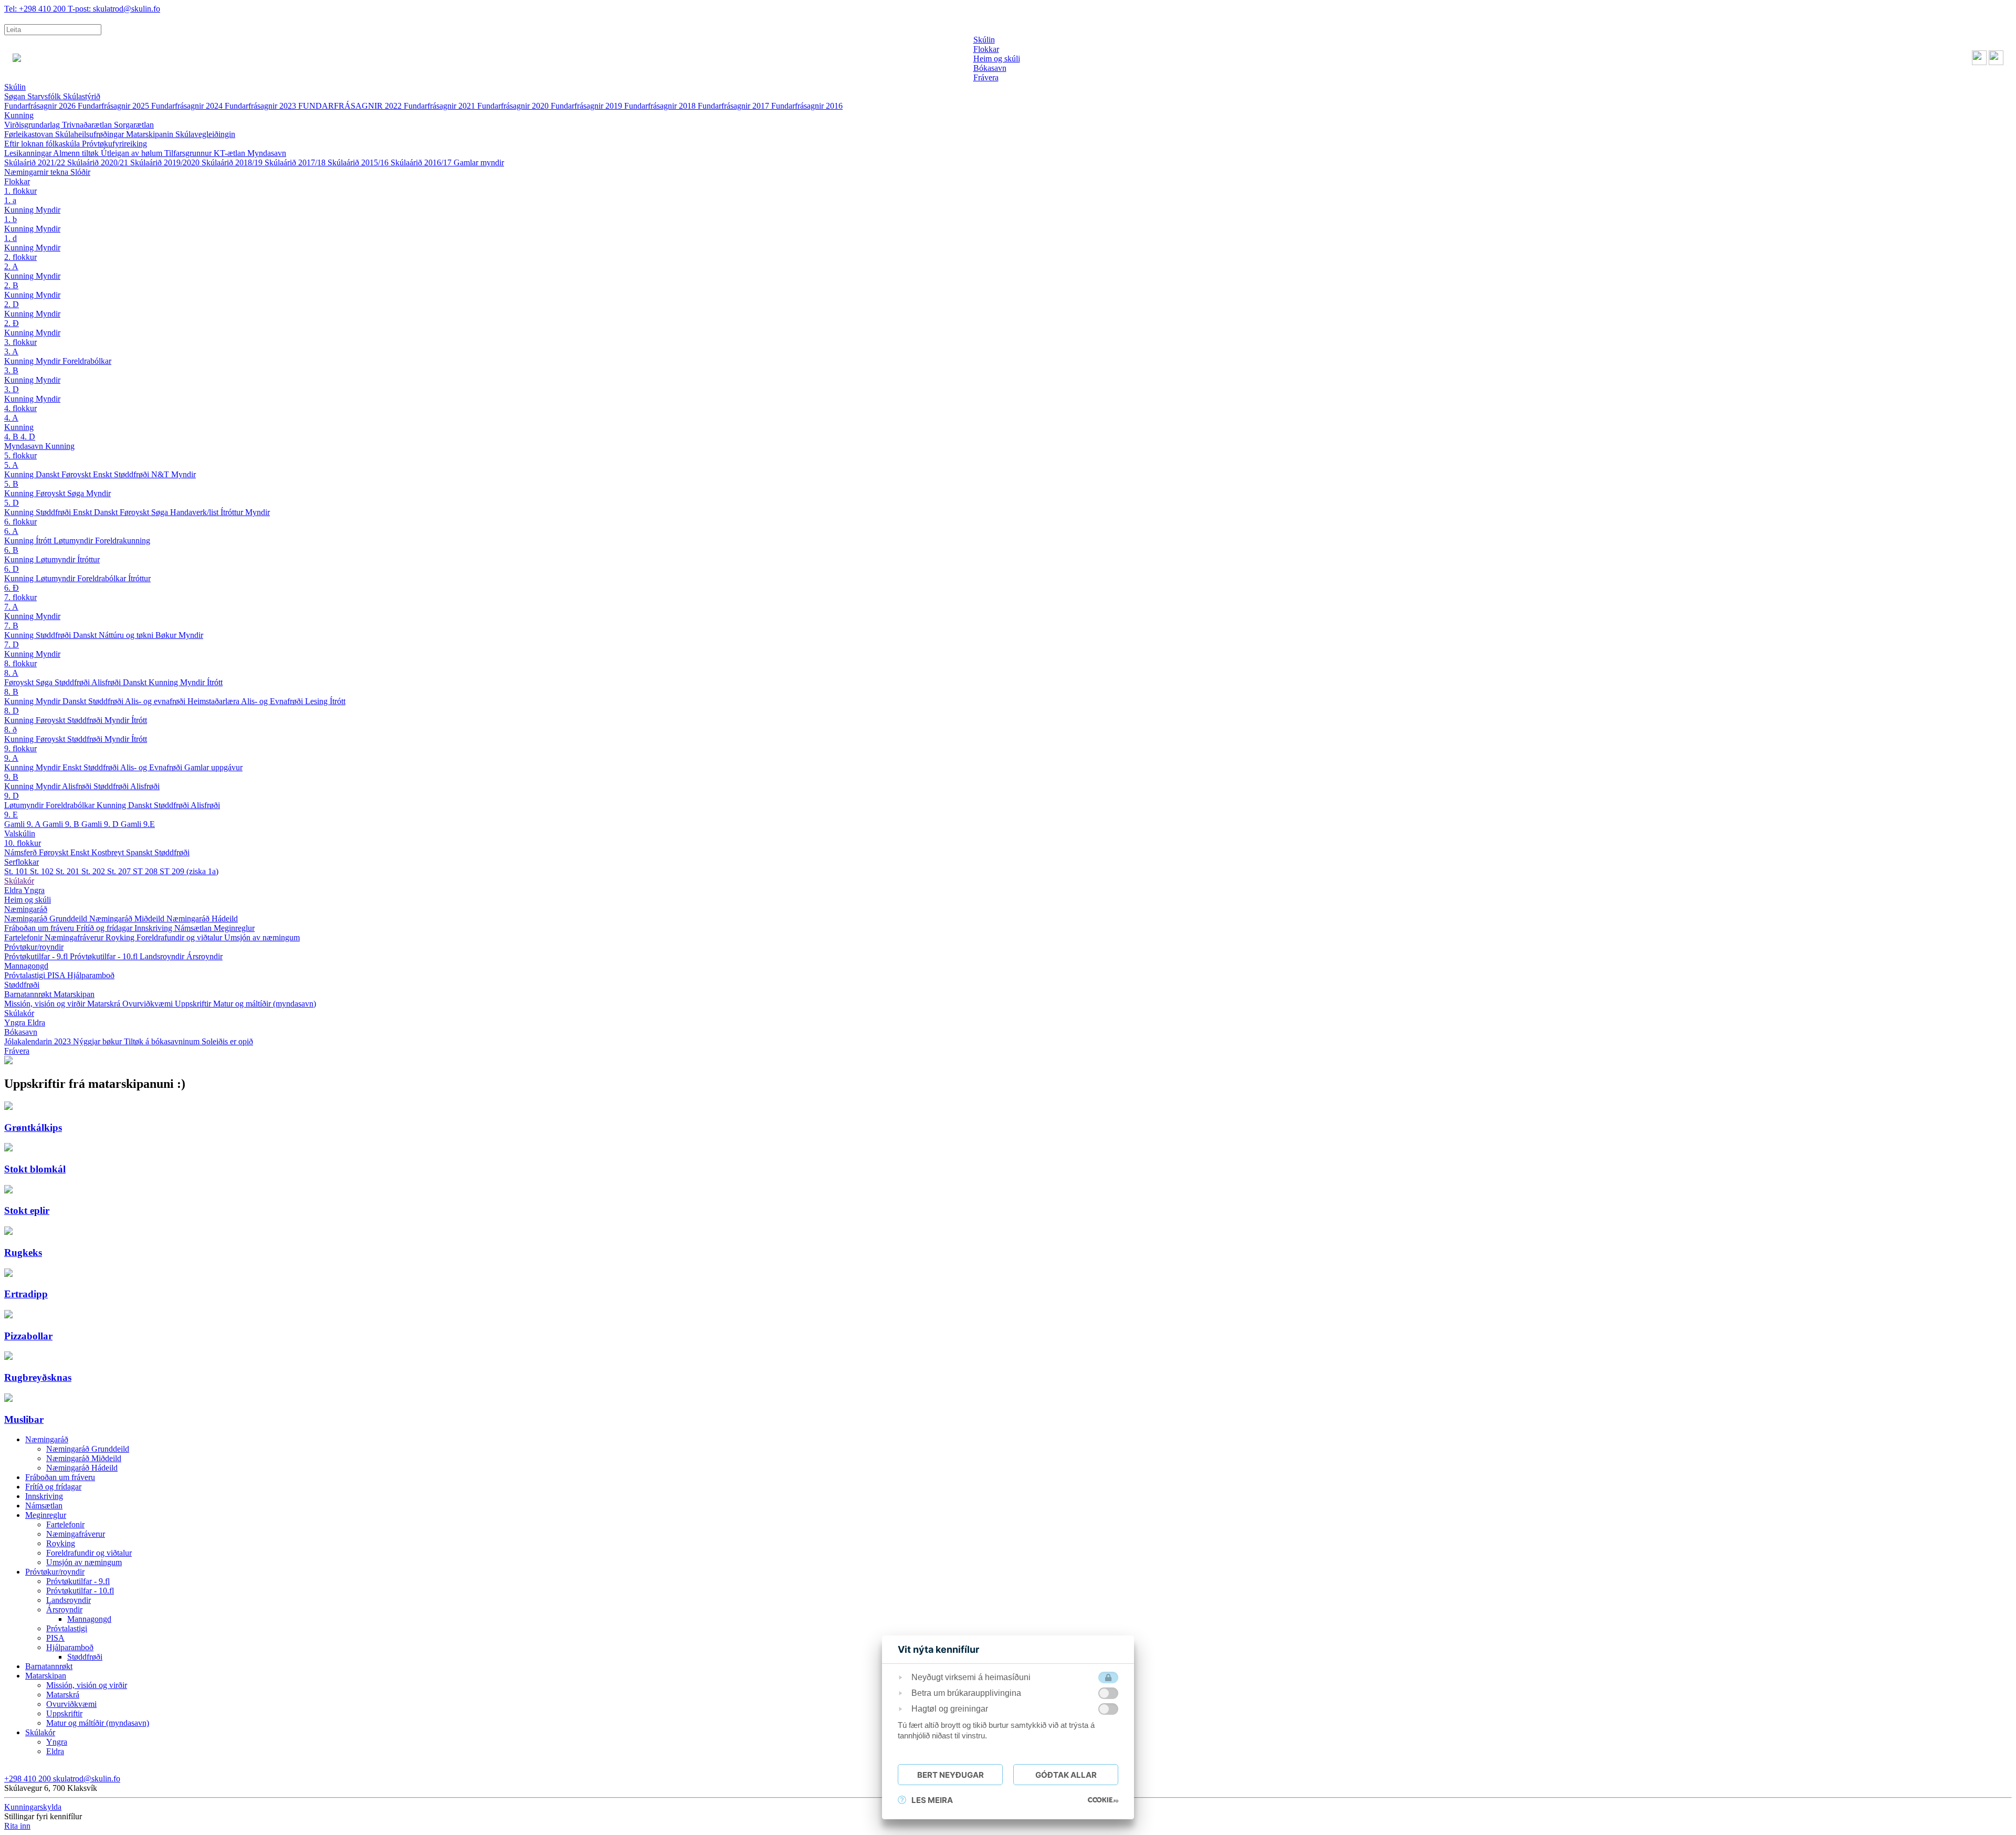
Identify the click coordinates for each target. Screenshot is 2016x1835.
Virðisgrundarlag (33, 125)
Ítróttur (233, 512)
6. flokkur (20, 522)
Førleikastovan (30, 134)
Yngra (34, 890)
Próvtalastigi (26, 975)
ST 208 (146, 871)
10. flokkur (23, 843)
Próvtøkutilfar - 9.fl (37, 956)
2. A (11, 266)
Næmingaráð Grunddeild (47, 919)
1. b (10, 219)
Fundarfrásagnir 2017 (734, 106)
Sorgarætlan (134, 125)
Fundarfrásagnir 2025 (114, 106)
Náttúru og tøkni (127, 635)
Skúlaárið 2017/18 (296, 162)
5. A (11, 465)
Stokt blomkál (35, 1169)
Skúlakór (19, 881)
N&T (161, 474)
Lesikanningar (29, 153)
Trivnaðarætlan (88, 125)
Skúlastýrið (82, 96)
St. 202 (94, 871)
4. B (12, 437)
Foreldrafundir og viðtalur (180, 937)
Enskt (103, 474)
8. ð (10, 730)
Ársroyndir (204, 956)
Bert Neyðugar (951, 1775)
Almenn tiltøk (77, 153)
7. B (11, 626)
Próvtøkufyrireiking (114, 144)
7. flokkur (20, 597)
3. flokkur (20, 342)
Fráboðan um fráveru (40, 928)
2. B (11, 285)
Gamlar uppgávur (213, 767)
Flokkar (17, 181)
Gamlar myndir (479, 162)
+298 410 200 (36, 9)
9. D (12, 796)
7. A (11, 607)
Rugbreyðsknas (38, 1377)
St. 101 (17, 871)
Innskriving (154, 928)
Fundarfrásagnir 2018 (661, 106)
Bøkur (167, 635)
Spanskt (140, 852)
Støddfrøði (133, 474)
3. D (12, 389)
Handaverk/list (195, 512)
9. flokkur (20, 748)
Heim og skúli (28, 900)
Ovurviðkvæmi (149, 1004)
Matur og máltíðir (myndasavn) (265, 1004)
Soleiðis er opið (227, 1041)
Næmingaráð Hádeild (202, 919)
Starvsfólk (45, 96)
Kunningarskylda (33, 1807)
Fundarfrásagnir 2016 (807, 106)
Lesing (317, 701)
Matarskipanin (151, 134)
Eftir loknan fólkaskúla (43, 144)
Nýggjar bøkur (98, 1041)
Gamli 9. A (23, 824)
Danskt (49, 474)
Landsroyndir (163, 956)
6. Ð (12, 588)
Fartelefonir (24, 937)
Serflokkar (22, 862)
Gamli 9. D (101, 824)
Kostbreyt (109, 852)
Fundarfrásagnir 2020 (514, 106)
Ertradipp (26, 1294)
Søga (77, 493)
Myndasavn (267, 153)
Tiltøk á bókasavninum (163, 1041)
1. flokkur (20, 191)
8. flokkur (20, 663)
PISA (57, 975)
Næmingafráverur (75, 937)
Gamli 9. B (62, 824)
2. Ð (12, 323)
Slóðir (80, 172)
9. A (11, 758)
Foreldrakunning (123, 541)
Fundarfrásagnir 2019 (587, 106)
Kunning (19, 115)
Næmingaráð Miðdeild (128, 919)
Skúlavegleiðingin (205, 134)
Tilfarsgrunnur (189, 153)
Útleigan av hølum (133, 153)
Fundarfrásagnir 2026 (41, 106)
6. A (11, 531)
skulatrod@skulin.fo (114, 9)
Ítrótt (45, 541)
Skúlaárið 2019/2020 (166, 162)
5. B (11, 484)
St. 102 (43, 871)
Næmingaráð (26, 909)
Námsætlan (194, 928)
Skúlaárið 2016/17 (422, 162)
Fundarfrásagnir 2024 (188, 106)
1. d (10, 238)
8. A (11, 673)
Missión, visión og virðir (46, 1004)
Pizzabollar (28, 1336)
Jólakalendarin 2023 (39, 1041)
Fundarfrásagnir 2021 (440, 106)
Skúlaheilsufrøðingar (91, 134)
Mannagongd (26, 966)
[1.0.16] (1103, 1800)
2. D (12, 304)
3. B (11, 370)
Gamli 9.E (138, 824)
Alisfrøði (107, 682)
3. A (11, 352)
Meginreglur (234, 928)
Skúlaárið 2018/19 (233, 162)
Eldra (14, 890)
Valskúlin (20, 833)
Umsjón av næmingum (262, 937)
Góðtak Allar (1066, 1775)
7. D (12, 644)
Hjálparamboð (91, 975)
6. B (11, 550)
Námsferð (22, 852)
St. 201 (69, 871)
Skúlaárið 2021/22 (36, 162)
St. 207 (120, 871)
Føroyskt (77, 474)
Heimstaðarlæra (214, 701)
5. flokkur (20, 455)
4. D (28, 437)
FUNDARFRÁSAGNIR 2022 (351, 106)
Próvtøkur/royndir (34, 947)
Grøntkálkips (33, 1128)
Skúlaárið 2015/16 (359, 162)
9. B (11, 777)
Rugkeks (23, 1252)
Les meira (932, 1800)
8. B (11, 692)
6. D (12, 569)
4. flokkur (20, 408)
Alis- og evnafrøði (156, 701)
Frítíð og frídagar (105, 928)
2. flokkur (20, 257)
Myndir (48, 210)
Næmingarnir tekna (37, 172)
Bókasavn (21, 1032)
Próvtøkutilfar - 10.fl (105, 956)
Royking (121, 937)
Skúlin (15, 87)
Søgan (16, 96)
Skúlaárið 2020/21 (99, 162)
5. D (12, 503)
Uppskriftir (194, 1004)
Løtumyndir (74, 541)
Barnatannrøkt (29, 994)
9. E (11, 815)
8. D (12, 711)
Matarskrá (105, 1004)
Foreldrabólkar (87, 361)
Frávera (17, 1051)
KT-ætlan (230, 153)
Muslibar (24, 1419)
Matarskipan (74, 994)
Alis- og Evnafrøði (273, 701)
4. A (11, 418)
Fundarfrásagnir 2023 (261, 106)
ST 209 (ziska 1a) (189, 871)
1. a (10, 200)
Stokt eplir (27, 1210)
